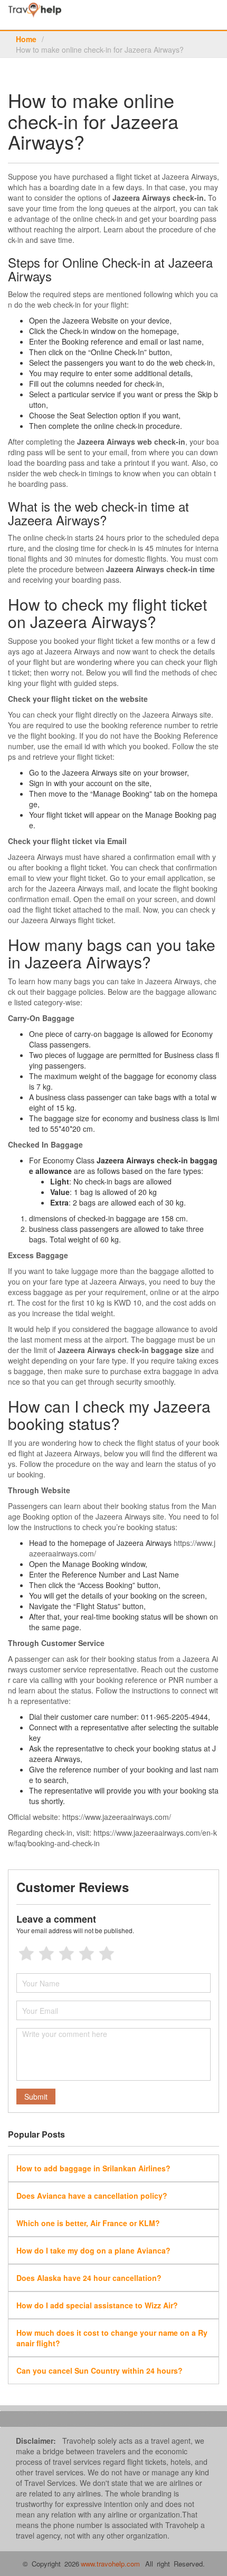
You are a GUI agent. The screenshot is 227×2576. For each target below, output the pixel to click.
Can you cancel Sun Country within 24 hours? (100, 2371)
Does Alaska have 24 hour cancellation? (89, 2278)
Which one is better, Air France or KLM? (88, 2223)
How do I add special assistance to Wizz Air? (97, 2305)
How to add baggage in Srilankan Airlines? (93, 2168)
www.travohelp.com (110, 2564)
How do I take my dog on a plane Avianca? (93, 2250)
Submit (36, 2097)
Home (26, 39)
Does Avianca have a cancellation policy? (92, 2196)
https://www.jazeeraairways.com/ (117, 1817)
